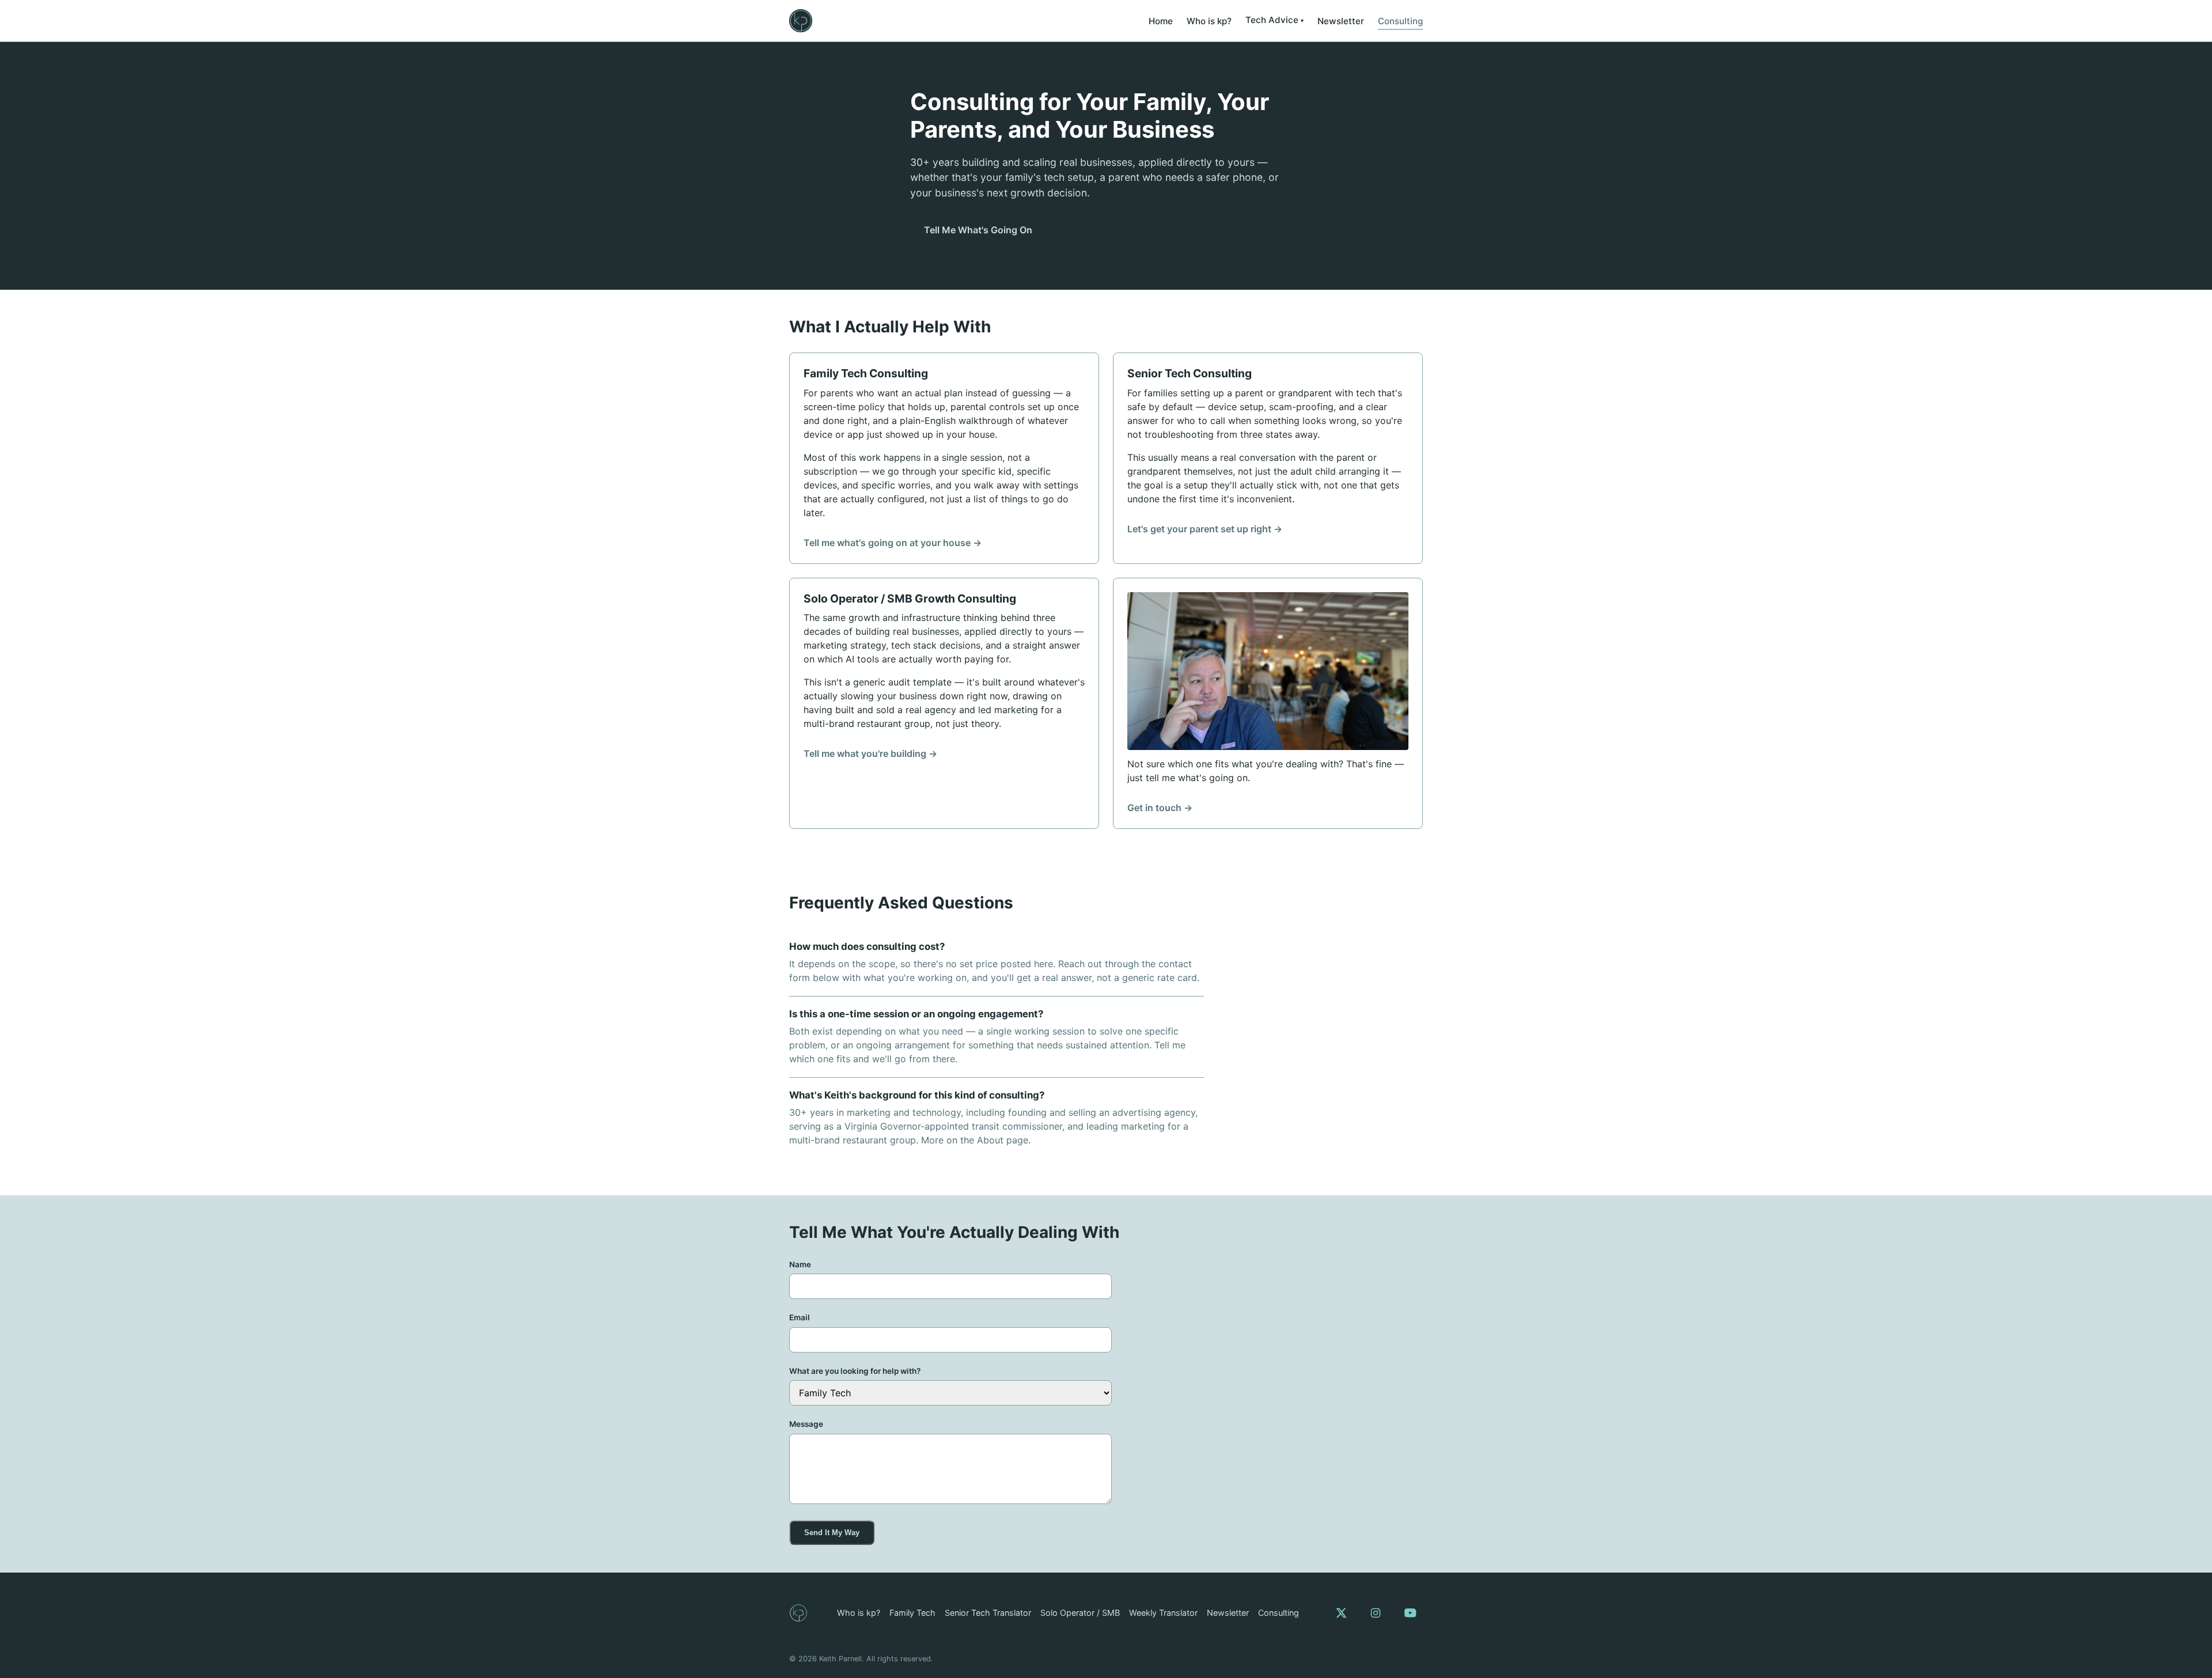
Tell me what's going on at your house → (893, 543)
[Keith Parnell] (798, 1613)
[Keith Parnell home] (801, 21)
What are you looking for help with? (855, 1371)
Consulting (1400, 21)
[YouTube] (1410, 1613)
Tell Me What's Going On (978, 230)
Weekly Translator (1163, 1613)
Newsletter (1341, 21)
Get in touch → (1160, 808)
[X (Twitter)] (1341, 1613)
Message (806, 1424)
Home (1161, 21)
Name (800, 1264)
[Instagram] (1376, 1613)
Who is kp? (1209, 21)
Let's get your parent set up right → (1205, 529)
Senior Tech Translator (988, 1613)
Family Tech (912, 1613)
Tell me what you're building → (870, 753)
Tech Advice (1272, 20)
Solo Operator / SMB (1080, 1613)
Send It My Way (832, 1533)
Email (800, 1317)
